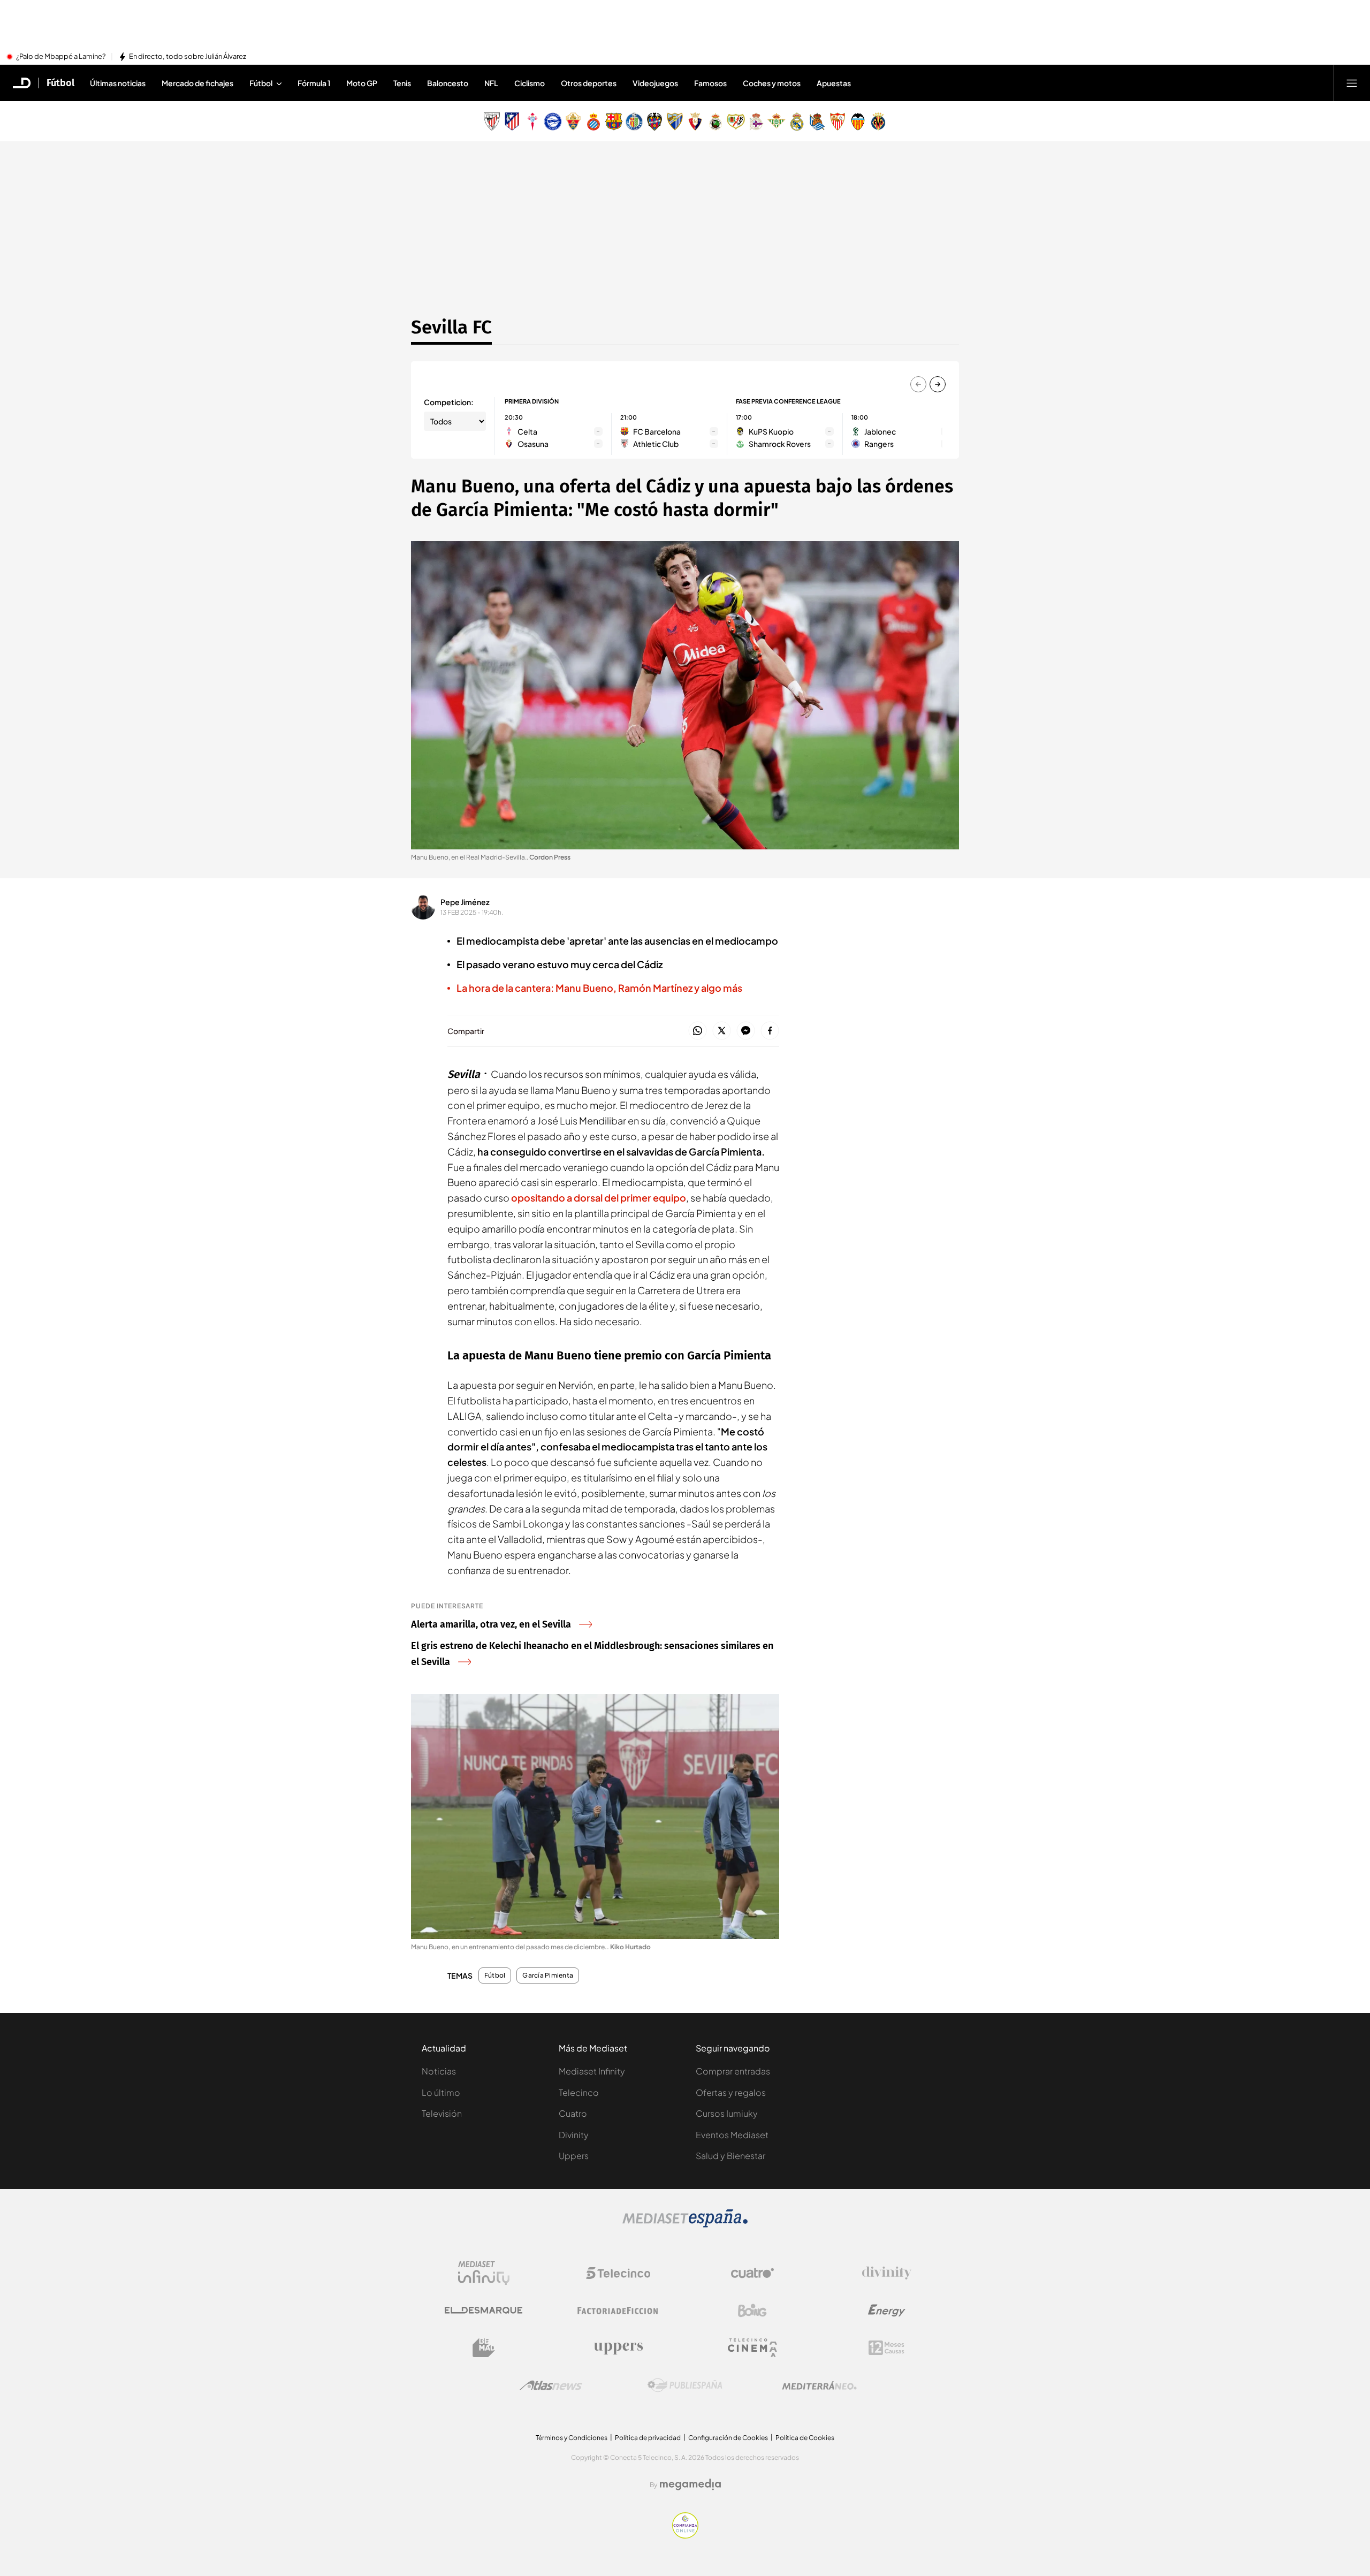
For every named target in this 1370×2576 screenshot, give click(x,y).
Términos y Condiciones (572, 2438)
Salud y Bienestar (730, 2156)
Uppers (574, 2156)
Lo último (441, 2092)
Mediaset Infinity (592, 2071)
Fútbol (60, 83)
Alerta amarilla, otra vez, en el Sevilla (491, 1624)
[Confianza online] (685, 2535)
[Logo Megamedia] (690, 2484)
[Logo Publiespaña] (685, 2385)
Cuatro (573, 2113)
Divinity (574, 2135)
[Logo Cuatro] (752, 2273)
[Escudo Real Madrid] (797, 121)
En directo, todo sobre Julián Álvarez (188, 57)
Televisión (442, 2113)
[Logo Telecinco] (618, 2273)
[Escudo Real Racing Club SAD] (716, 121)
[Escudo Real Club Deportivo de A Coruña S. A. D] (756, 121)
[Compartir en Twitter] (722, 1031)
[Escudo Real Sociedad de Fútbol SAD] (817, 121)
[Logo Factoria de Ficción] (618, 2311)
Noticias (439, 2071)
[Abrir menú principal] (1352, 83)
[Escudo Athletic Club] (492, 121)
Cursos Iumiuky (727, 2113)
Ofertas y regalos (731, 2092)
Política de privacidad (648, 2438)
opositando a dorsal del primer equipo (599, 1198)
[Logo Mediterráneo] (819, 2385)
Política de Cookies (805, 2438)
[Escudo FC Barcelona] (614, 121)
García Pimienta (548, 1975)
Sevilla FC (451, 327)
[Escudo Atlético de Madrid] (512, 121)
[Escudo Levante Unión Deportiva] (654, 121)
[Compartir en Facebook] (770, 1031)
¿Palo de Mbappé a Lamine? (61, 57)
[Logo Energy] (887, 2311)
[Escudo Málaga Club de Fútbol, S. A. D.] (675, 121)
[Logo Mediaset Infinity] (484, 2273)
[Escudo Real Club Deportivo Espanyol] (593, 121)
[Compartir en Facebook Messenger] (746, 1031)
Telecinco (579, 2092)
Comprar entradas (733, 2071)
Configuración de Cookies (728, 2438)
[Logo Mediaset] (685, 2224)
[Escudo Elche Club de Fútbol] (573, 121)
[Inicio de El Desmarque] (22, 83)
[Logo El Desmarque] (484, 2310)
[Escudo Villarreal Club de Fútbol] (878, 121)
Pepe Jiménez (465, 902)
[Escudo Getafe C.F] (634, 121)
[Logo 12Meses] (886, 2348)
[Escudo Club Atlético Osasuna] (695, 121)
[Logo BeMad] (484, 2348)
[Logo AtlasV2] (551, 2385)
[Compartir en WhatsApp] (698, 1031)
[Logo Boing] (752, 2311)
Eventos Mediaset (732, 2135)
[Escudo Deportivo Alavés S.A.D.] (553, 121)
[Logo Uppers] (618, 2348)
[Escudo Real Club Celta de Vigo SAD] (532, 121)
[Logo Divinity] (887, 2273)
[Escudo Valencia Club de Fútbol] (858, 121)
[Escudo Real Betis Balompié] (777, 121)
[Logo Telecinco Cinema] (752, 2348)
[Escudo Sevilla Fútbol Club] (838, 121)
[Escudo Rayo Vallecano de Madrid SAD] (736, 121)
